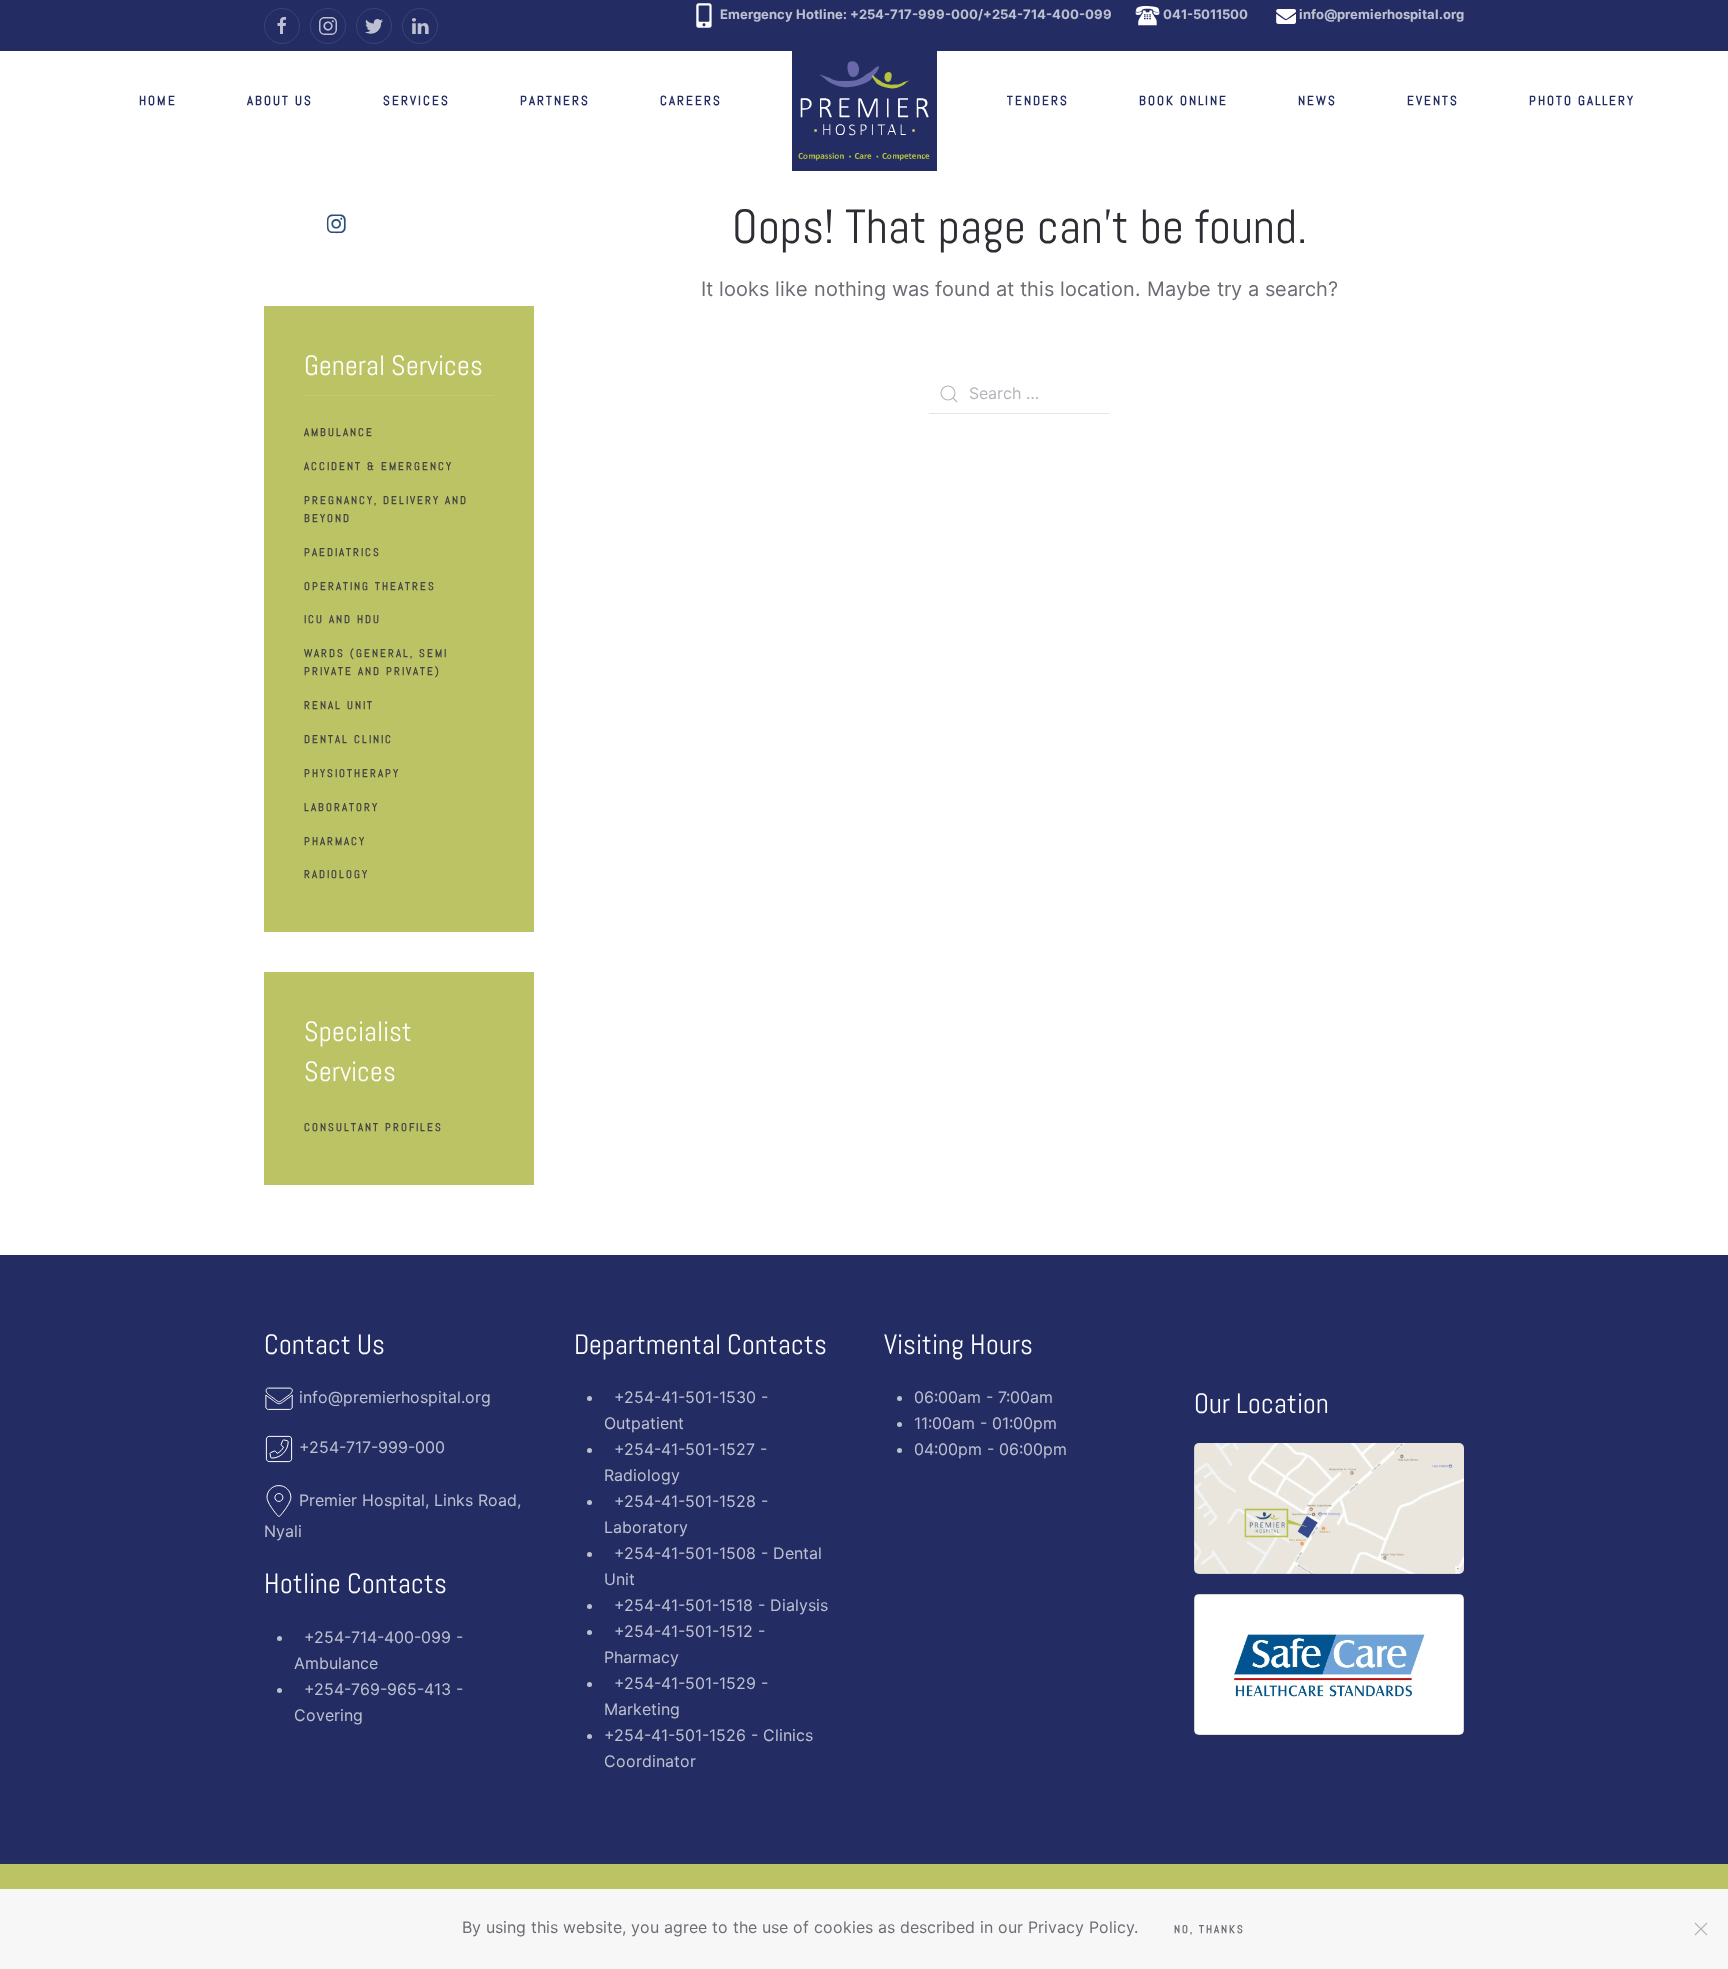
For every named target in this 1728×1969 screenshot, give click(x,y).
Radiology (336, 874)
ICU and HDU (342, 619)
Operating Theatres (370, 586)
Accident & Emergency (378, 466)
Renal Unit (339, 705)
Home (158, 100)
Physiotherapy (352, 773)
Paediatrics (342, 552)
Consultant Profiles (373, 1127)
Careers (691, 100)
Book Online (1183, 100)
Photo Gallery (1582, 100)
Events (1433, 100)
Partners (555, 100)
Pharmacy (335, 841)
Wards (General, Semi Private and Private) (376, 662)
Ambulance (339, 432)
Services (416, 100)
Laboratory (341, 807)
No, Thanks (1209, 1929)
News (1317, 100)
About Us (280, 100)
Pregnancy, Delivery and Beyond (386, 509)
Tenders (1038, 100)
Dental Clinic (348, 739)
